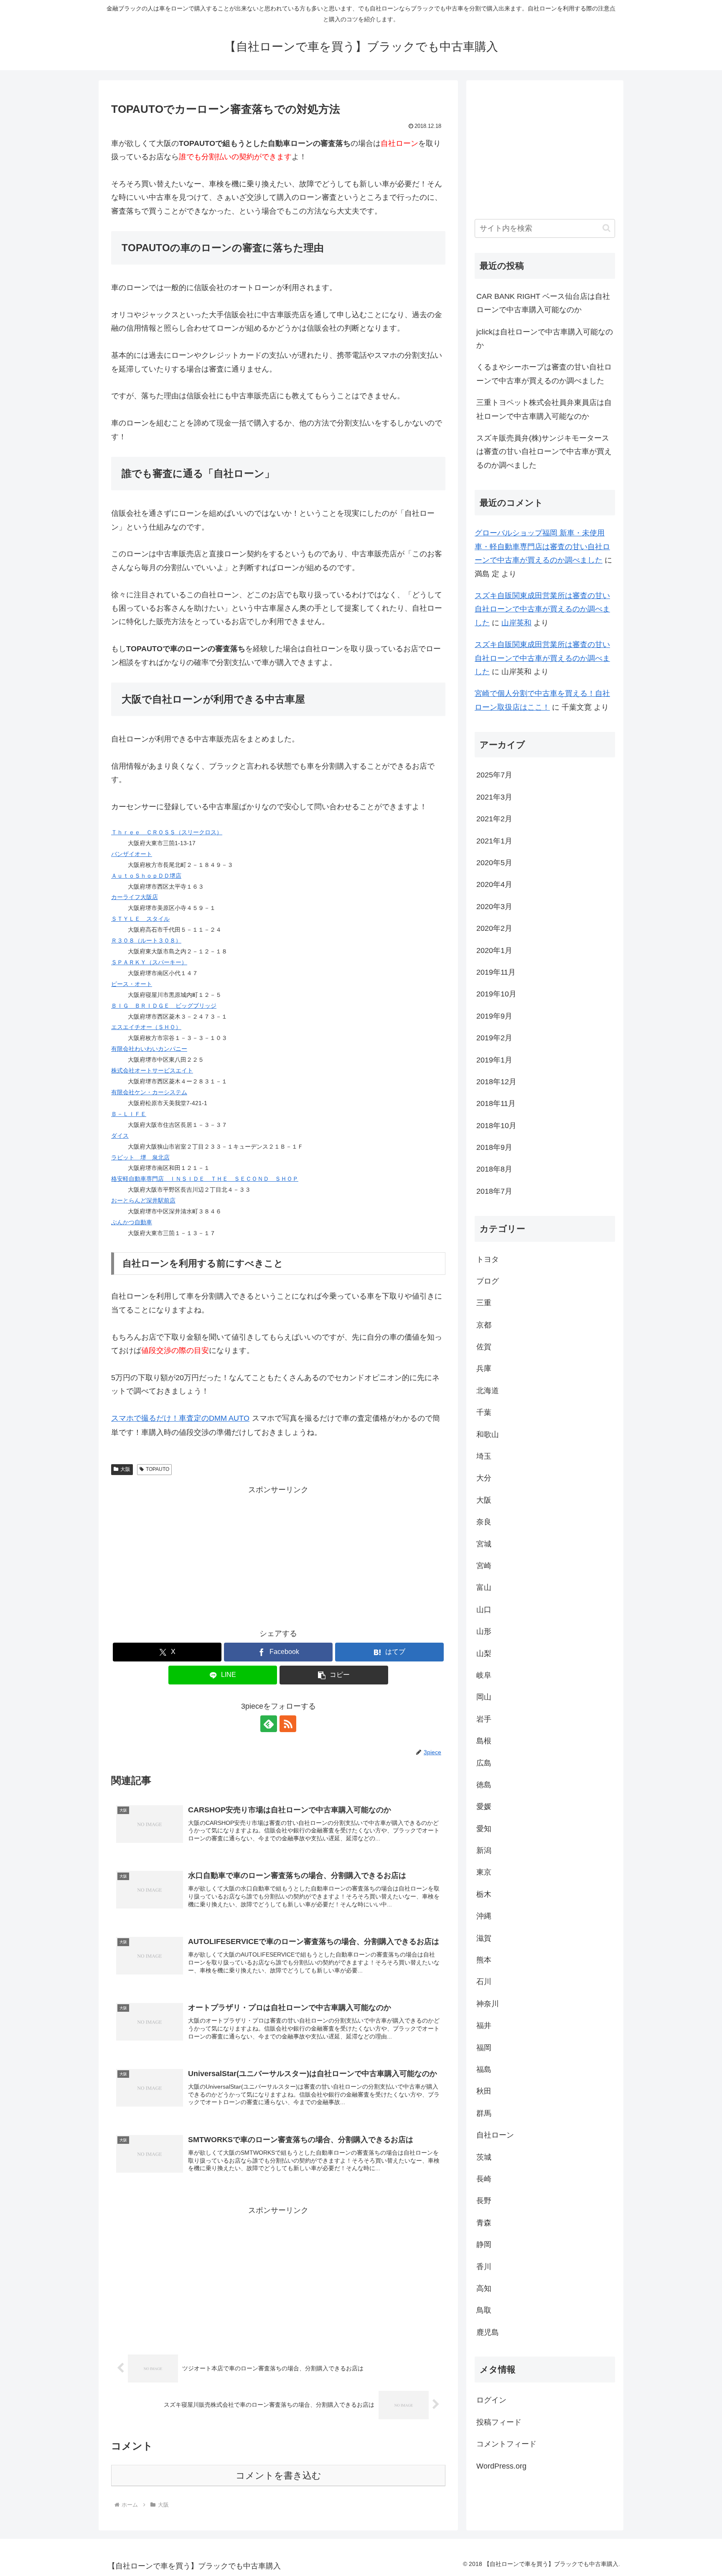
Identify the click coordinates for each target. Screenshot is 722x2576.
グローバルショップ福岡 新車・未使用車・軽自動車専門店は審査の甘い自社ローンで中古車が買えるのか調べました (542, 547)
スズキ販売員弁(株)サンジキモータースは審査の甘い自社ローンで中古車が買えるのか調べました (544, 452)
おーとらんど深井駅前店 (143, 1200)
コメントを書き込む (278, 2475)
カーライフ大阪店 (135, 897)
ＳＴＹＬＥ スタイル (140, 919)
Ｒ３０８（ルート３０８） (146, 940)
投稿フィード (499, 2422)
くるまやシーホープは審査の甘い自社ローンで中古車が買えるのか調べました (544, 374)
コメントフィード (506, 2444)
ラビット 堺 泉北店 (140, 1157)
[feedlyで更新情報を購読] (269, 1724)
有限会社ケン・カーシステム (149, 1092)
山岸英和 (516, 623)
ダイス (120, 1136)
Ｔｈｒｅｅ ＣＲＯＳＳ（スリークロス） (167, 832)
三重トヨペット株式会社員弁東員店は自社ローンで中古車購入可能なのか (544, 409)
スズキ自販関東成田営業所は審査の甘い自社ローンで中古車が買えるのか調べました (542, 609)
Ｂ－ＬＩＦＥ (129, 1114)
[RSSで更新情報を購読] (288, 1724)
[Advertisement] (278, 1555)
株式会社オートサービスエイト (152, 1070)
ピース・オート (132, 984)
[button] (334, 1675)
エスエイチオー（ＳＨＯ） (146, 1027)
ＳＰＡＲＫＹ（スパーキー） (149, 962)
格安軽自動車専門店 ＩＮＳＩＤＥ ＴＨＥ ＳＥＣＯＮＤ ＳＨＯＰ (205, 1179)
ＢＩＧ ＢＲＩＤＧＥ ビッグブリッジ (164, 1006)
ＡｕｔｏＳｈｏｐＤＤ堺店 (146, 876)
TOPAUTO (158, 1469)
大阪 (125, 1469)
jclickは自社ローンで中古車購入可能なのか (545, 339)
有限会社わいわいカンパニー (149, 1049)
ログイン (491, 2400)
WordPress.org (501, 2466)
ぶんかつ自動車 (132, 1222)
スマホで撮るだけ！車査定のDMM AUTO (180, 1418)
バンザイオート (132, 854)
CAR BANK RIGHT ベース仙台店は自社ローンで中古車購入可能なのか (543, 303)
